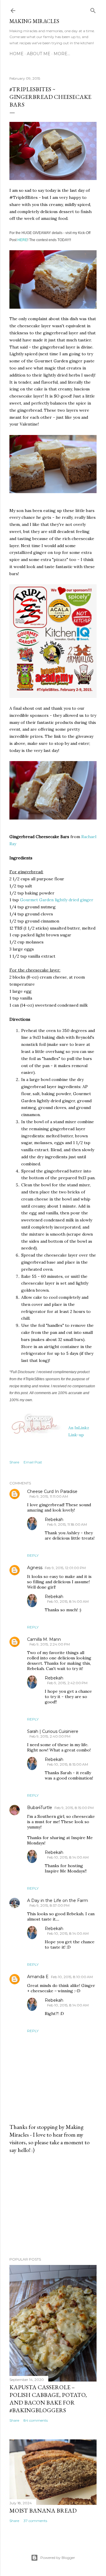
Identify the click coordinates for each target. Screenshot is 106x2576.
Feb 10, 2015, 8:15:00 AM (68, 1764)
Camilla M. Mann (44, 1639)
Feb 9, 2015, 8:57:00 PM (49, 1905)
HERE (22, 240)
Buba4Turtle (40, 1808)
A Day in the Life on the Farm (58, 1900)
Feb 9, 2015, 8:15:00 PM (74, 1808)
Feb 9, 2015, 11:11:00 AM (49, 1496)
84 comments (36, 2420)
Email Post (33, 1462)
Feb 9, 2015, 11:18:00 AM (67, 1524)
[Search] (93, 9)
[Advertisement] (53, 2205)
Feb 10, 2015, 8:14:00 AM (68, 1601)
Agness (35, 1568)
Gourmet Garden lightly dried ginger (57, 900)
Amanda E (38, 1977)
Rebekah (54, 1520)
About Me (39, 54)
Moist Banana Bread (43, 2510)
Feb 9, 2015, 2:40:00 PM (50, 1736)
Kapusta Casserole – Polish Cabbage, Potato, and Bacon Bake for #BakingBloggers (48, 2399)
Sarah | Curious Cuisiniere (53, 1731)
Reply (33, 1555)
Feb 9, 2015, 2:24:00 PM (50, 1644)
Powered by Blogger (58, 2558)
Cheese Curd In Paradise (52, 1491)
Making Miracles (34, 21)
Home (16, 54)
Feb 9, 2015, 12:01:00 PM (65, 1568)
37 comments (35, 2521)
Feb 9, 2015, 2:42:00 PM (67, 1683)
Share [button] (14, 1462)
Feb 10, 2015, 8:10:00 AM (72, 1977)
